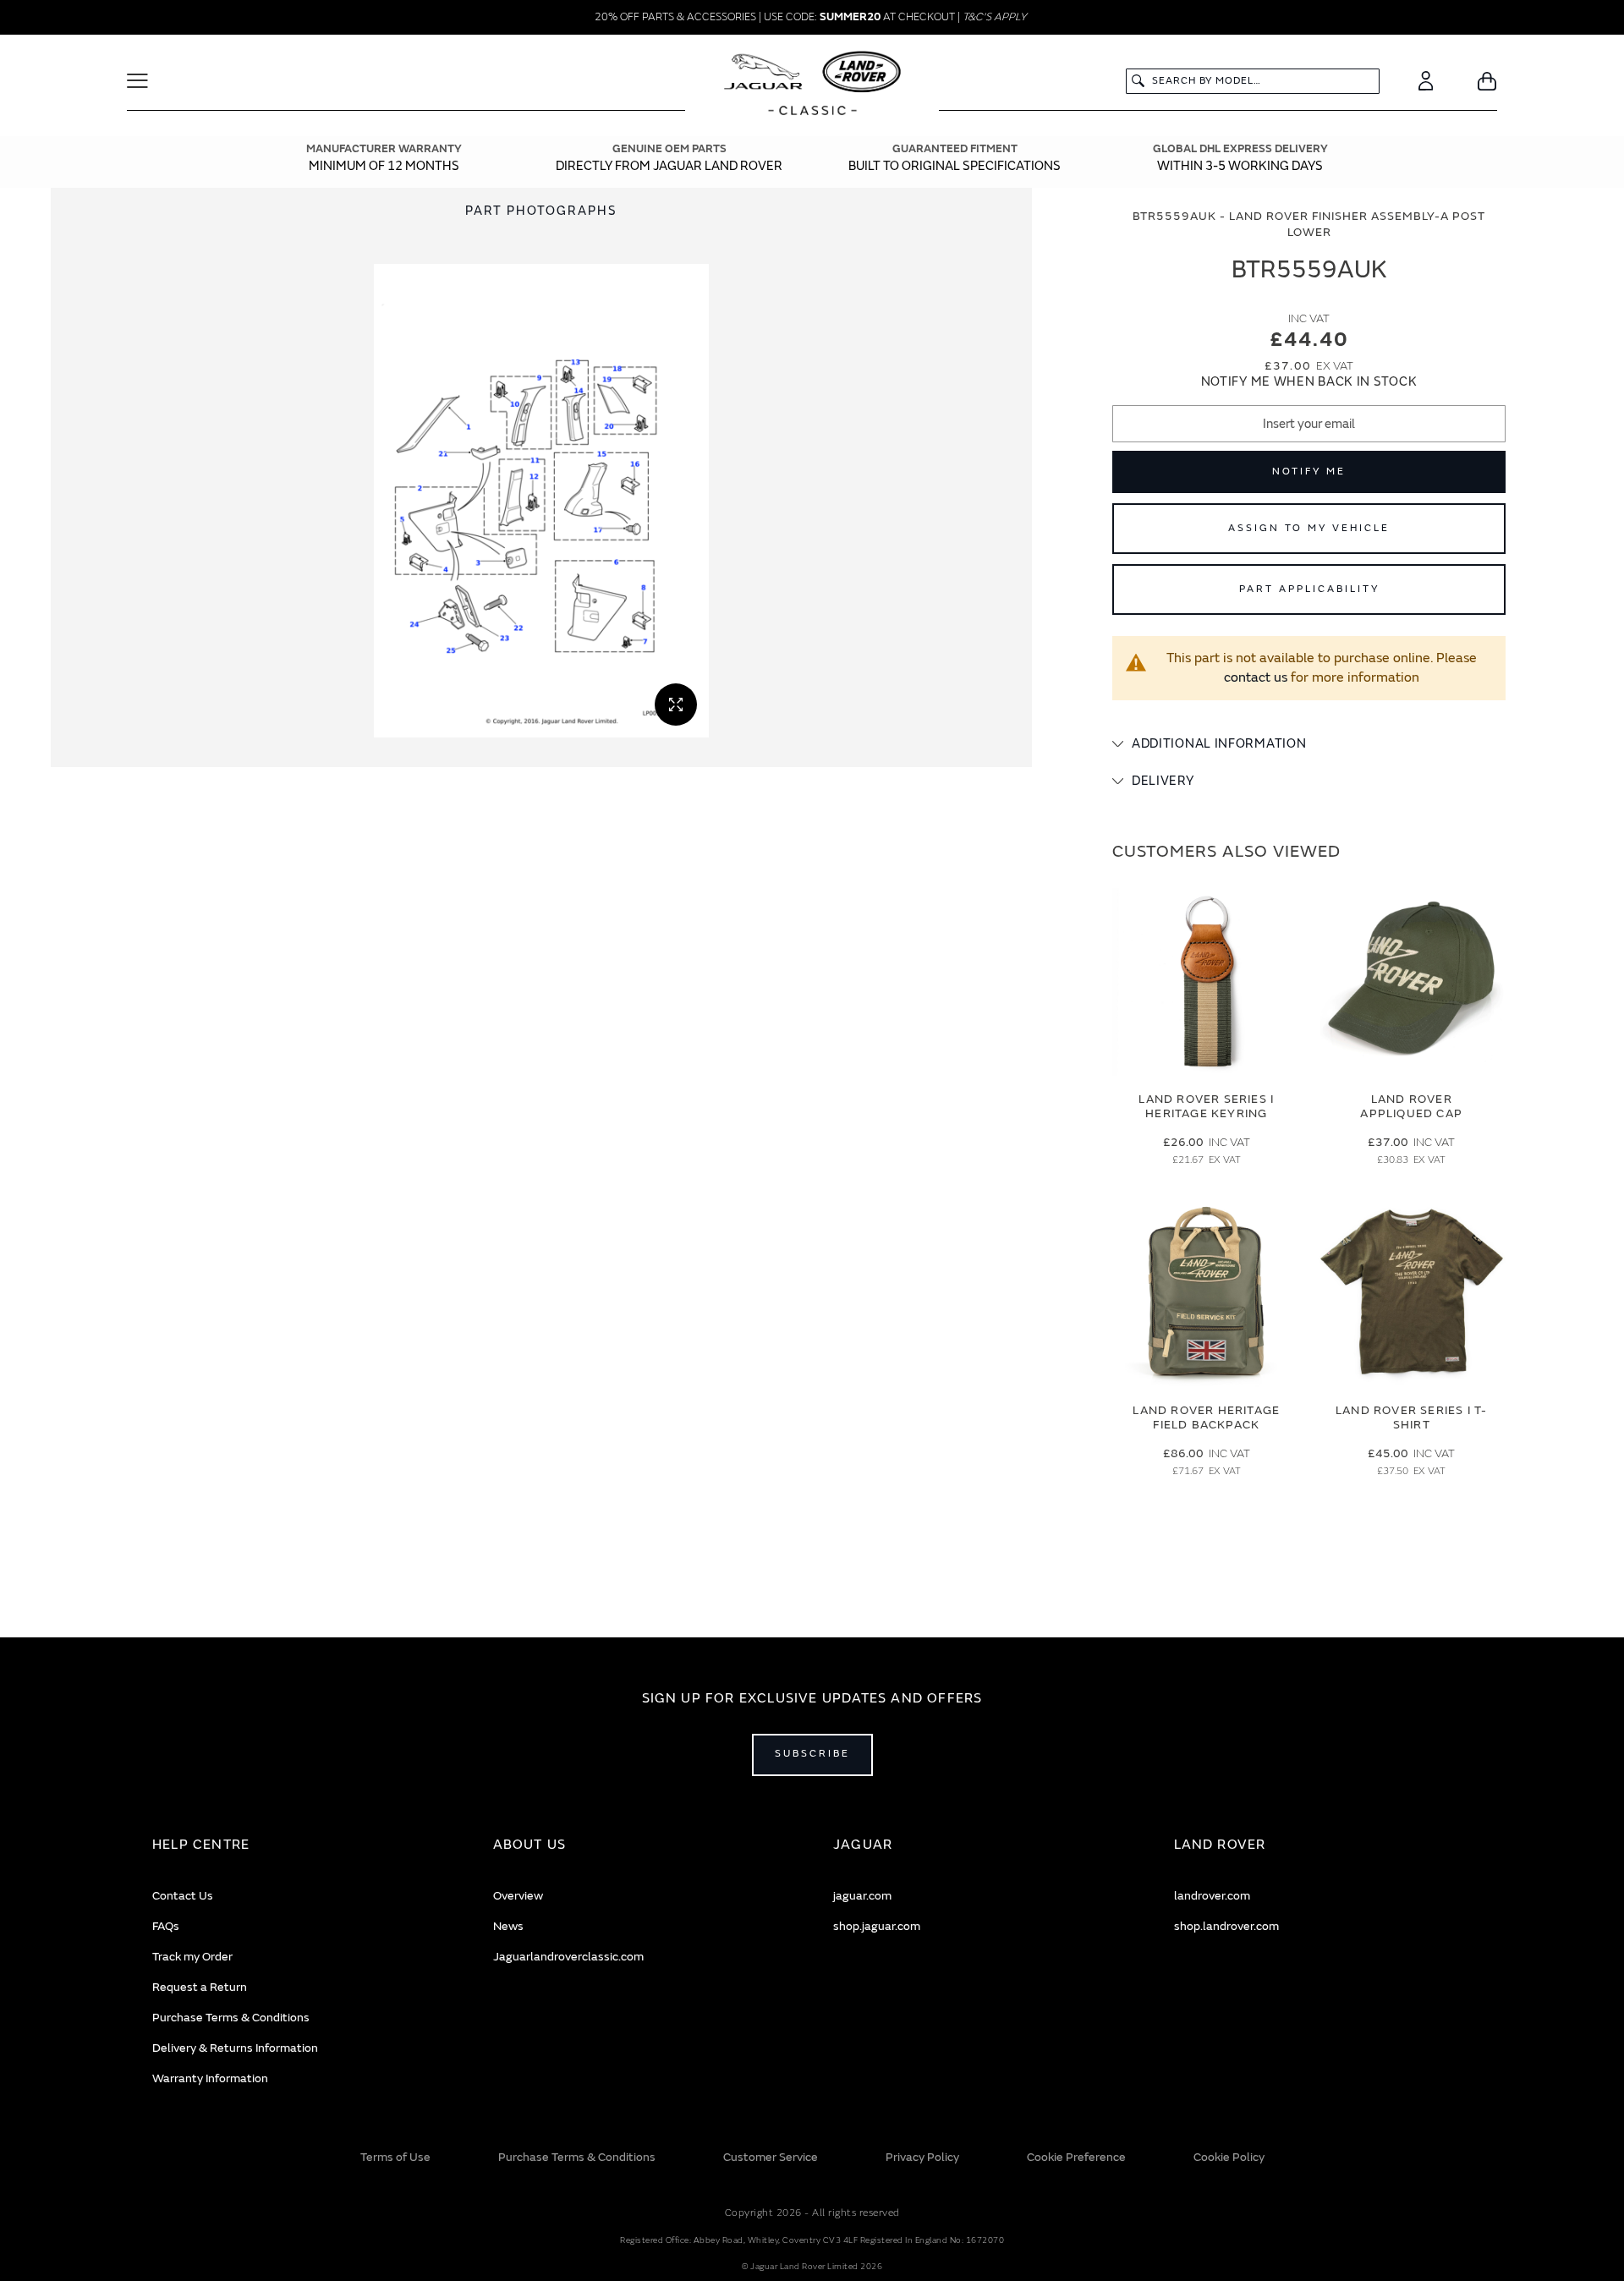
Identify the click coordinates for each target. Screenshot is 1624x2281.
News (508, 1926)
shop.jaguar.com (877, 1926)
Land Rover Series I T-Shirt (1411, 1417)
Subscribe (812, 1754)
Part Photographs (541, 211)
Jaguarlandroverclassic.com (568, 1957)
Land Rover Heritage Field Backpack (1206, 1417)
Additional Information (1219, 744)
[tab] (1309, 744)
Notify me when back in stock (1309, 382)
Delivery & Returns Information (235, 2048)
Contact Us (183, 1896)
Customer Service (771, 2157)
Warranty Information (210, 2078)
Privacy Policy (922, 2157)
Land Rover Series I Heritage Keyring (1206, 1106)
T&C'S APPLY (995, 17)
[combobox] (1253, 81)
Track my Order (192, 1957)
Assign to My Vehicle (1309, 528)
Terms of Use (395, 2157)
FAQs (166, 1926)
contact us (1256, 677)
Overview (518, 1896)
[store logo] (812, 85)
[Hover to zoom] (541, 501)
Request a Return (200, 1987)
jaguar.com (862, 1896)
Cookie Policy (1229, 2157)
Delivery (1163, 781)
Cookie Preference (1076, 2157)
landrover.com (1212, 1896)
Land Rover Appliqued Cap (1411, 1106)
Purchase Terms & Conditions (231, 2018)
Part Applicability (1309, 589)
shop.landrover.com (1226, 1926)
